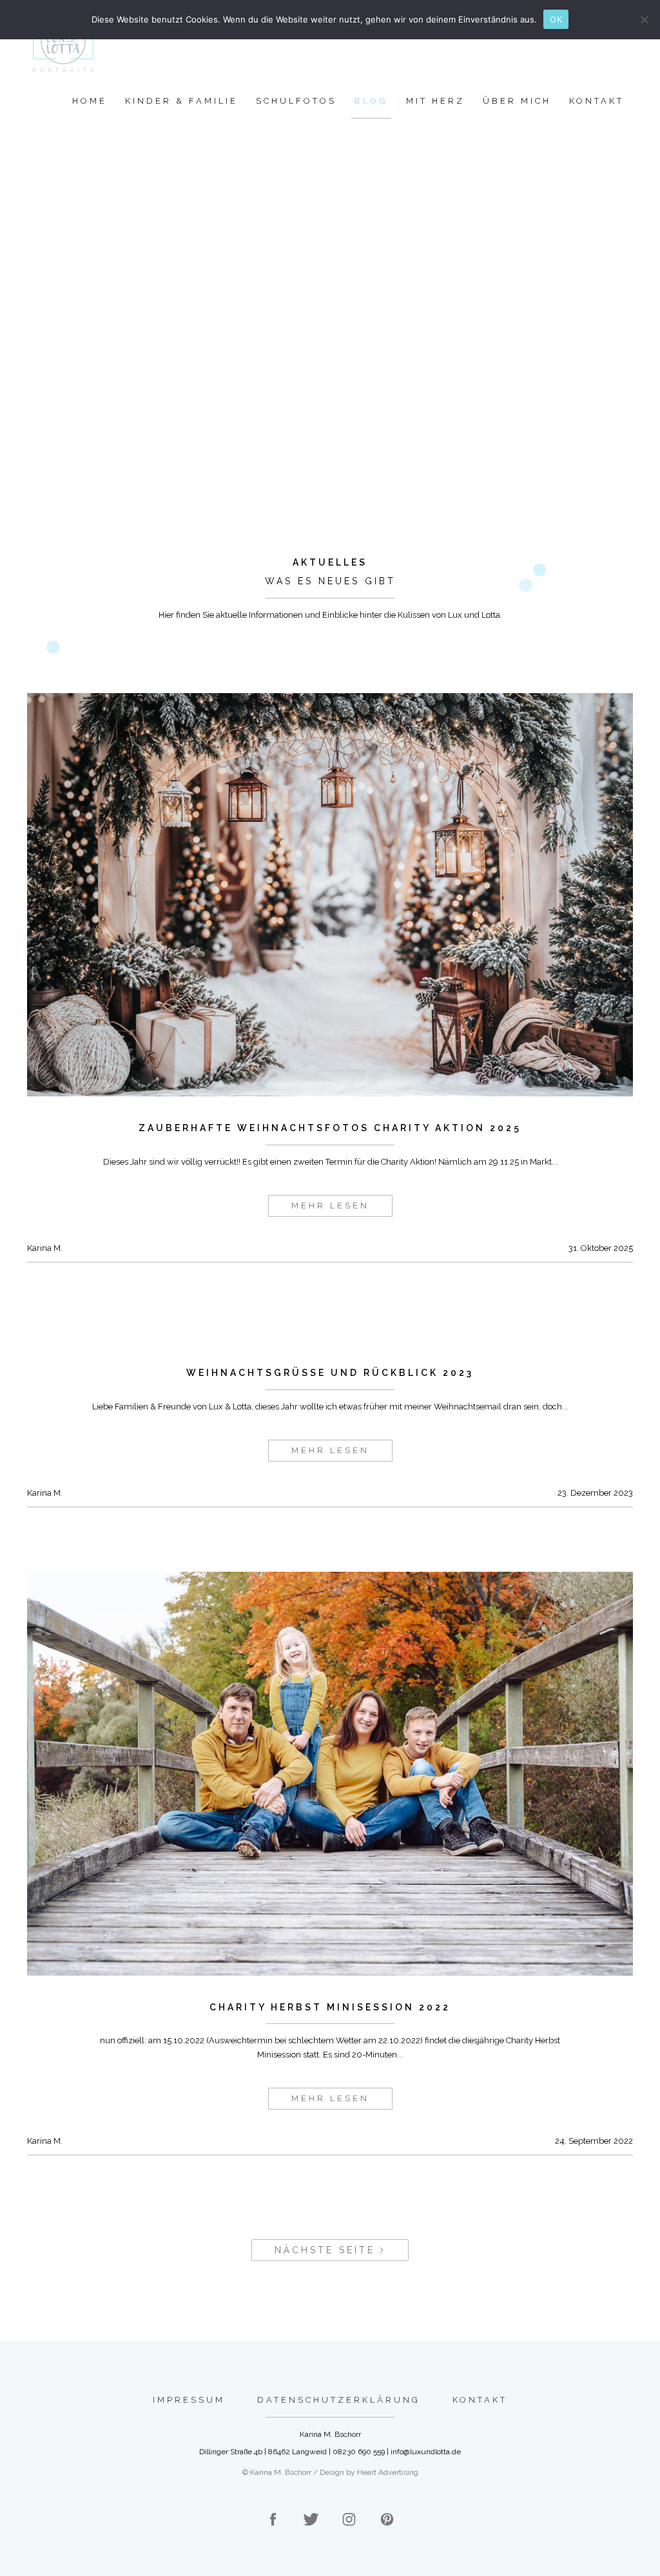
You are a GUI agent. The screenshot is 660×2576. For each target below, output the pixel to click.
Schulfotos (296, 101)
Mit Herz (435, 101)
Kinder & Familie (181, 101)
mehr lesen (330, 1206)
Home (90, 101)
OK (556, 19)
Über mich (517, 101)
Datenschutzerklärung (339, 2400)
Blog (371, 101)
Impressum (189, 2400)
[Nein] (644, 19)
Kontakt (597, 101)
